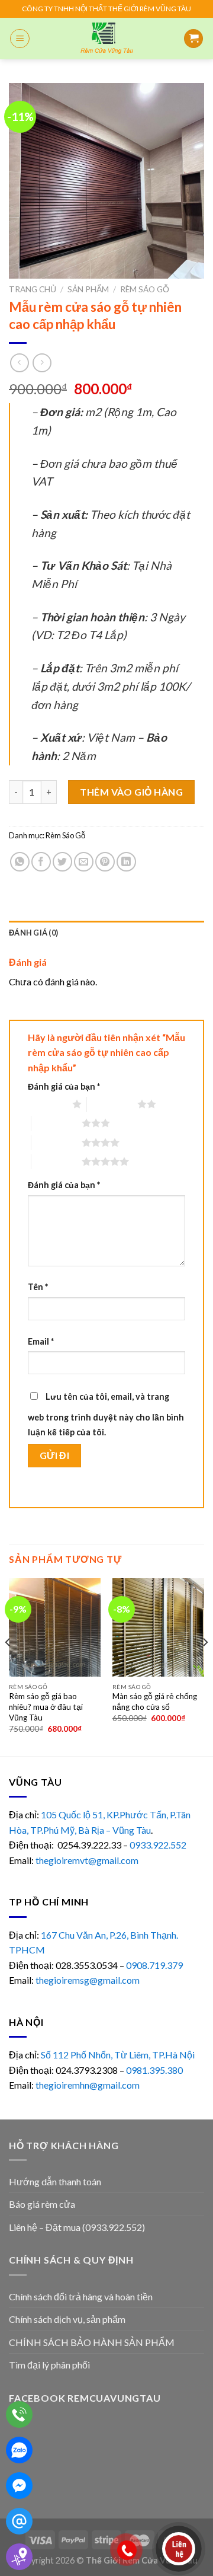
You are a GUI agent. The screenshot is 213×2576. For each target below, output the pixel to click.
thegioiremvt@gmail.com (87, 1860)
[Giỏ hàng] (193, 39)
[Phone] (19, 2414)
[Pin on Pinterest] (105, 862)
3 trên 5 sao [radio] (57, 1123)
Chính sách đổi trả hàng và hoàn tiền (81, 2296)
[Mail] (19, 2521)
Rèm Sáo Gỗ (145, 289)
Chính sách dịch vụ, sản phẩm (67, 2319)
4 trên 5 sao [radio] (57, 1142)
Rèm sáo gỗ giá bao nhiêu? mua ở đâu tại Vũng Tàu (46, 1707)
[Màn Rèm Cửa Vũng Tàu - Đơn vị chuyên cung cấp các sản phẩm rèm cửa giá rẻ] (106, 39)
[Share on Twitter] (62, 862)
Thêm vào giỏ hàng (131, 792)
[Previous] (8, 1666)
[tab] (106, 933)
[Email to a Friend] (84, 862)
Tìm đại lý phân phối (49, 2365)
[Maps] (19, 2557)
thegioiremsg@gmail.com (88, 1980)
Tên (38, 1287)
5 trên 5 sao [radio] (57, 1161)
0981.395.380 (154, 2070)
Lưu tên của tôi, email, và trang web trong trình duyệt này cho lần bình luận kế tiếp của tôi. (106, 1415)
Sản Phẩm (88, 289)
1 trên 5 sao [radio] (47, 1104)
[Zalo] (19, 2450)
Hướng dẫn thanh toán (55, 2181)
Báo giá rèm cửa (42, 2204)
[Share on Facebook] (41, 862)
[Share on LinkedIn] (126, 862)
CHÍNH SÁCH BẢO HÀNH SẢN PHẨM (92, 2342)
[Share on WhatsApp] (20, 862)
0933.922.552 (159, 1845)
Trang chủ (33, 289)
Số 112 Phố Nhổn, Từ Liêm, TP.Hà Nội (118, 2055)
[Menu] (20, 39)
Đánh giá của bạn (64, 1086)
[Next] (205, 1666)
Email (41, 1341)
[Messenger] (19, 2486)
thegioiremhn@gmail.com (88, 2085)
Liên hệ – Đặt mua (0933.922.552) (77, 2227)
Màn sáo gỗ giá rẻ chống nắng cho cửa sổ (155, 1702)
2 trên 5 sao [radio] (112, 1104)
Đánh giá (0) (33, 933)
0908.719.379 (154, 1965)
